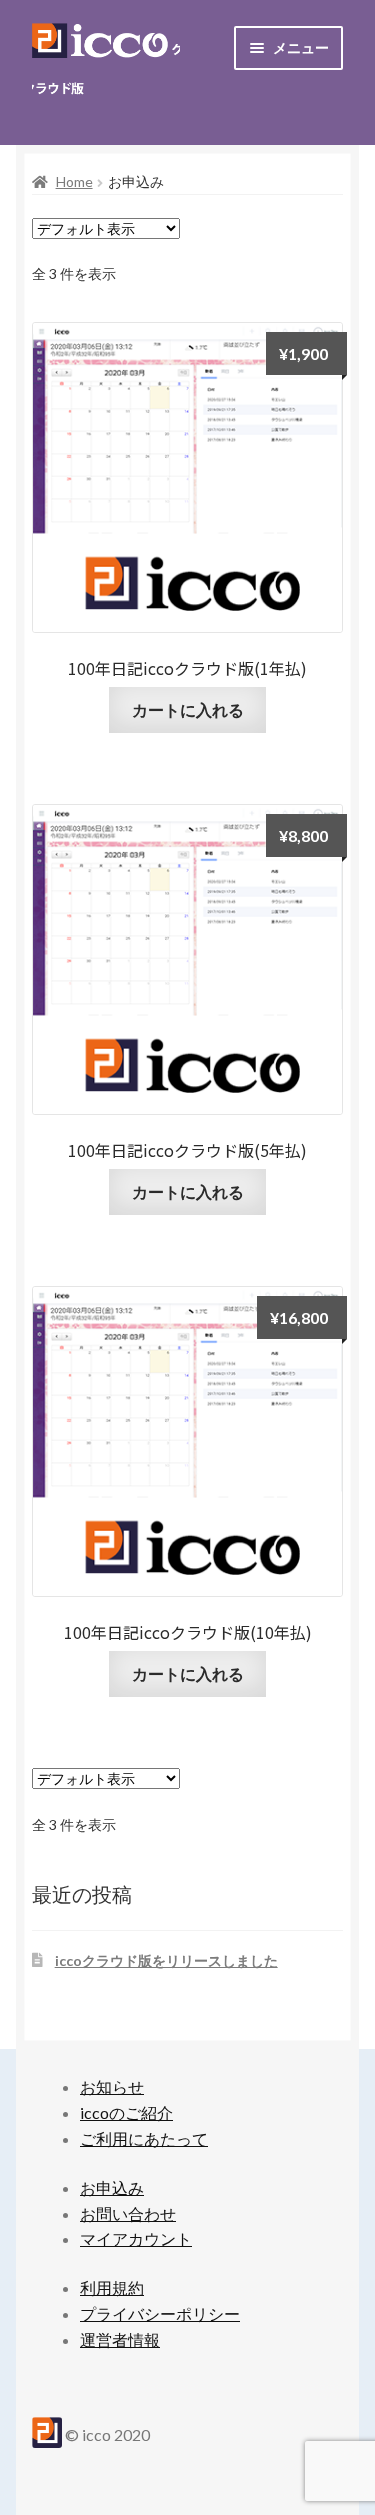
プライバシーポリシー (160, 2313)
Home (74, 181)
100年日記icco (106, 64)
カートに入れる (188, 709)
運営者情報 (120, 2339)
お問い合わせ (128, 2213)
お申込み (112, 2187)
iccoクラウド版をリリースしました (166, 1960)
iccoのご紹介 (126, 2112)
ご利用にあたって (144, 2138)
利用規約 (112, 2287)
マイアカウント (136, 2238)
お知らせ (112, 2086)
